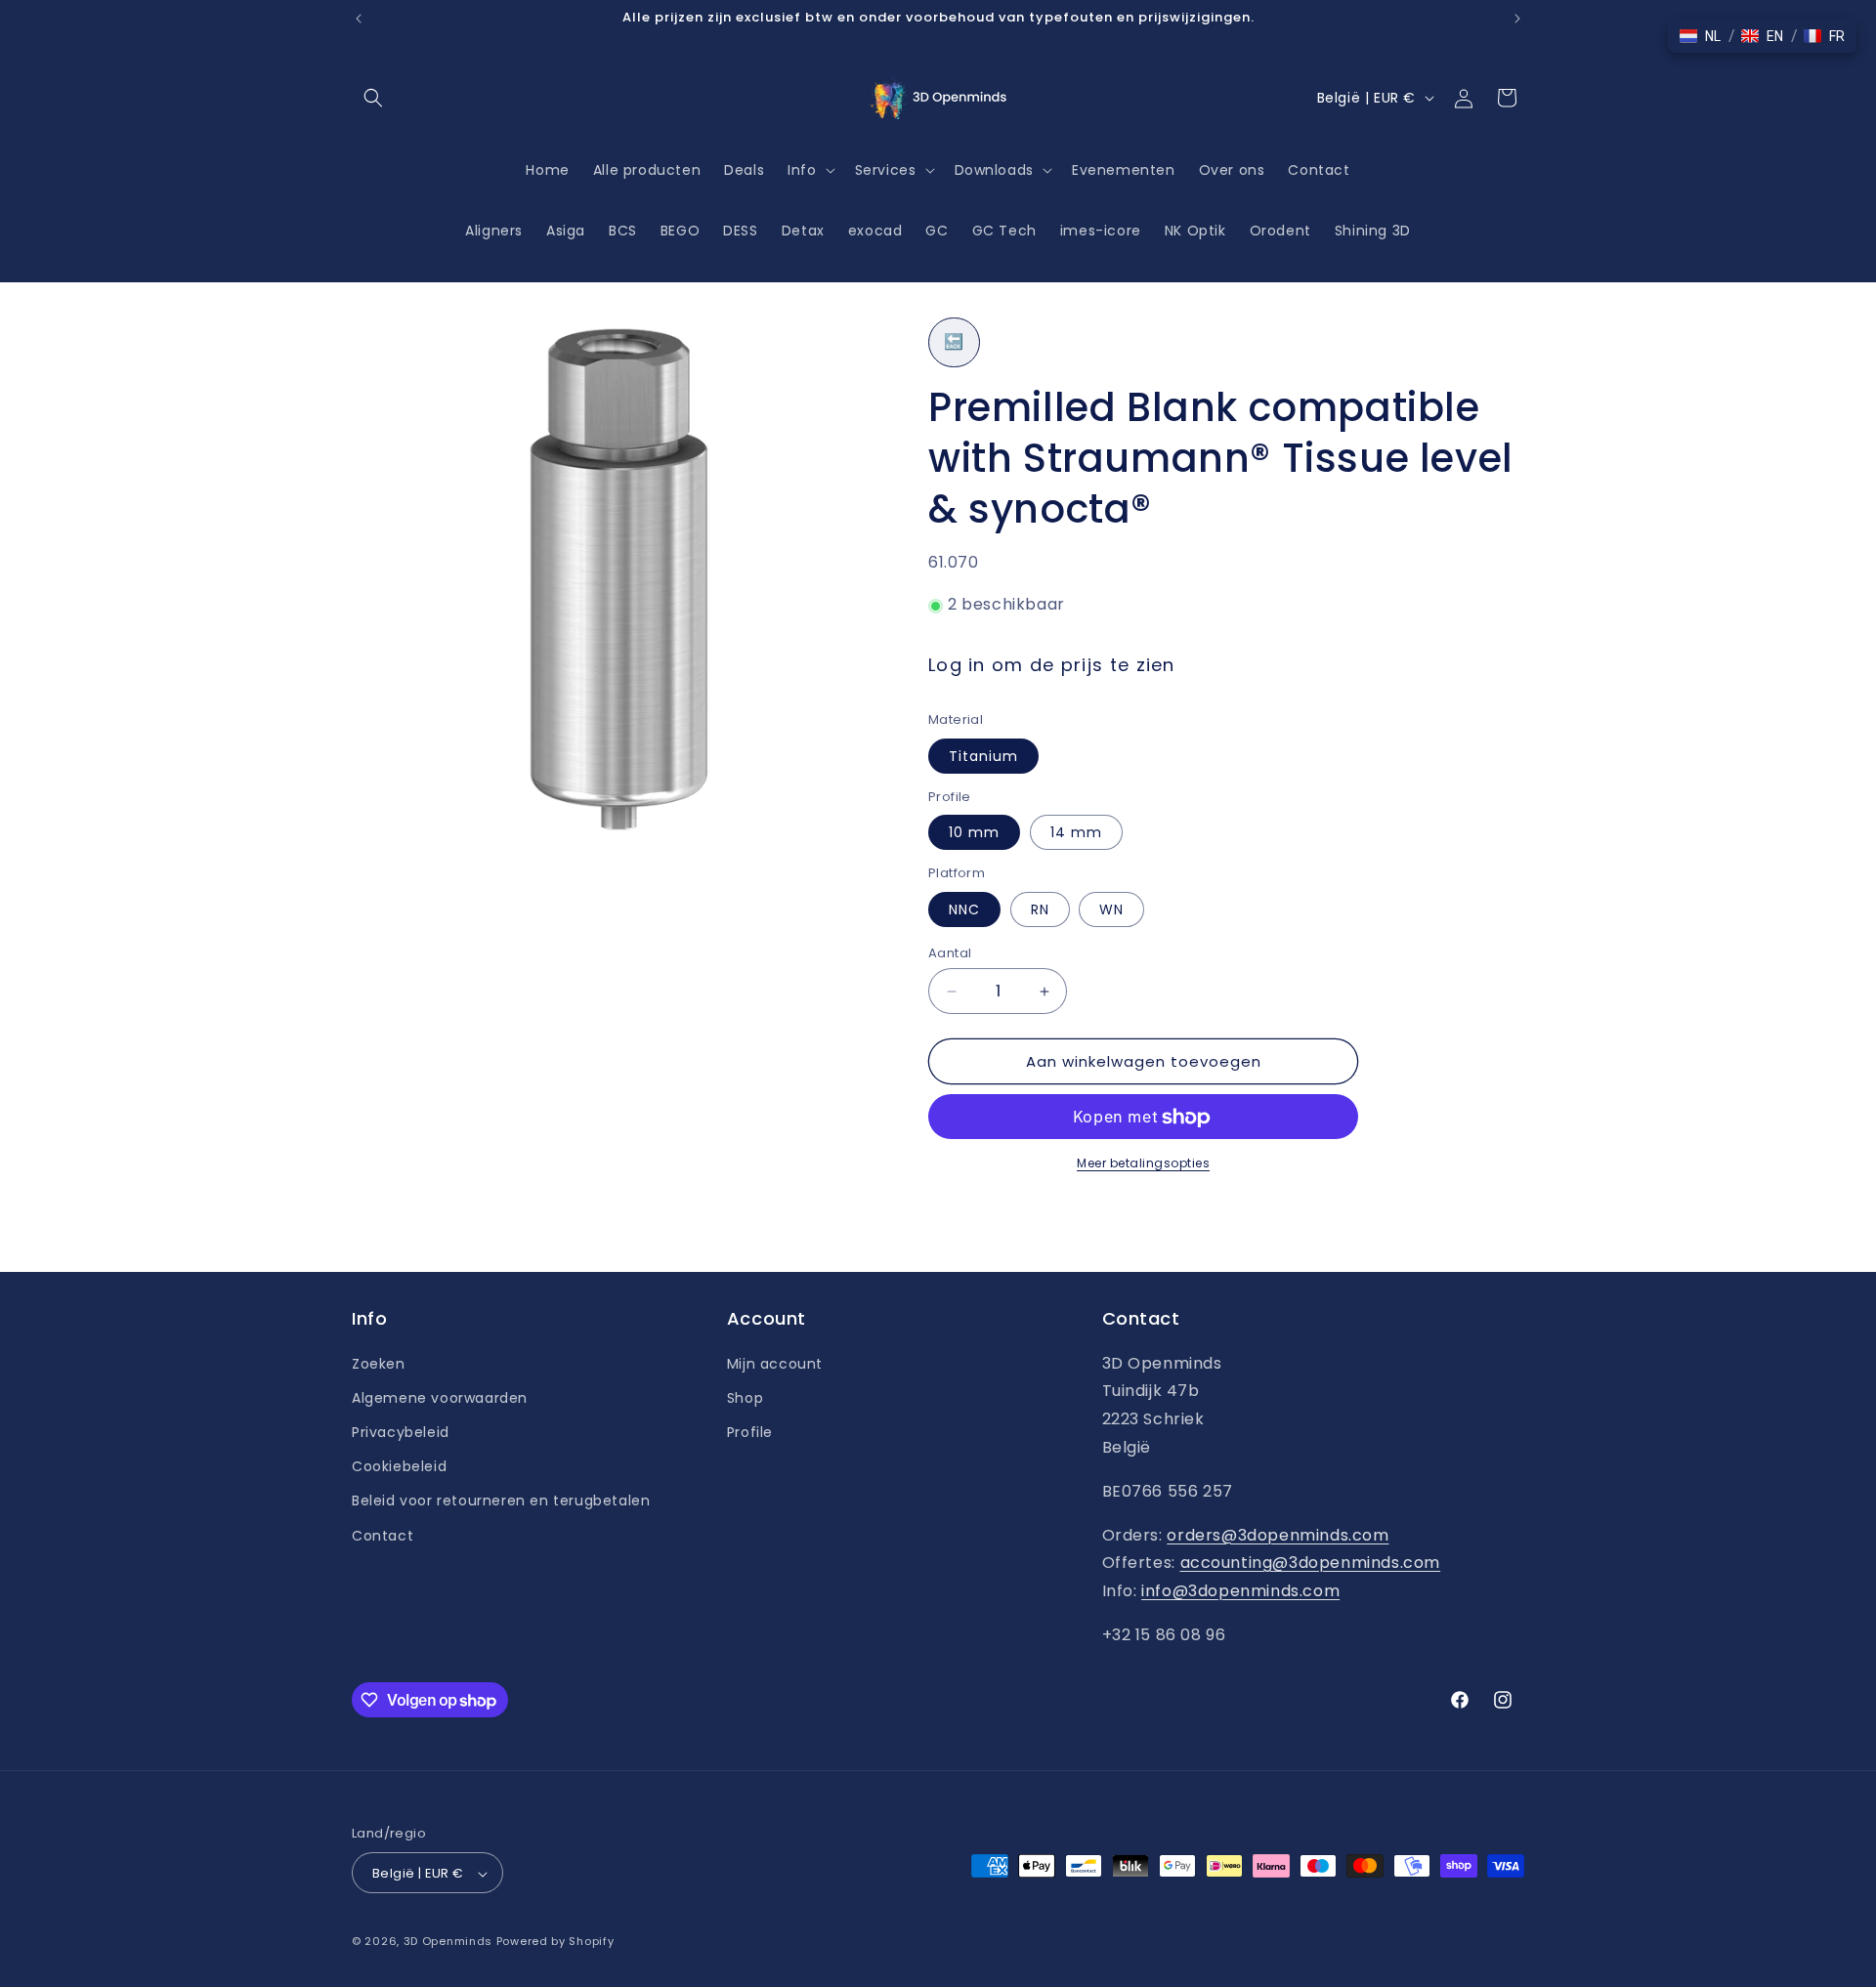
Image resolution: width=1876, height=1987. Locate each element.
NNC (964, 909)
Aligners (494, 231)
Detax (803, 231)
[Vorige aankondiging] (359, 19)
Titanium (983, 756)
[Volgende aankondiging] (1517, 19)
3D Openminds (448, 1942)
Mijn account (775, 1363)
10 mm (974, 833)
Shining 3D (1373, 231)
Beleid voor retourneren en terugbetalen (501, 1501)
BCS (623, 231)
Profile (750, 1431)
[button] (373, 98)
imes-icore (1101, 231)
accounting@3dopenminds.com (1311, 1563)
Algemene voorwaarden (440, 1397)
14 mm (1076, 833)
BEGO (680, 231)
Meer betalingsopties (1143, 1164)
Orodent (1280, 231)
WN (1111, 909)
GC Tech (1004, 231)
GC (937, 231)
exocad (875, 231)
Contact (383, 1535)
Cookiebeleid (399, 1466)
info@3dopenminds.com (1240, 1591)
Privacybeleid (401, 1431)
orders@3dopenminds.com (1278, 1534)
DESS (740, 231)
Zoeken (379, 1363)
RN (1040, 909)
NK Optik (1195, 231)
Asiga (566, 231)
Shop (745, 1397)
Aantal (950, 953)
